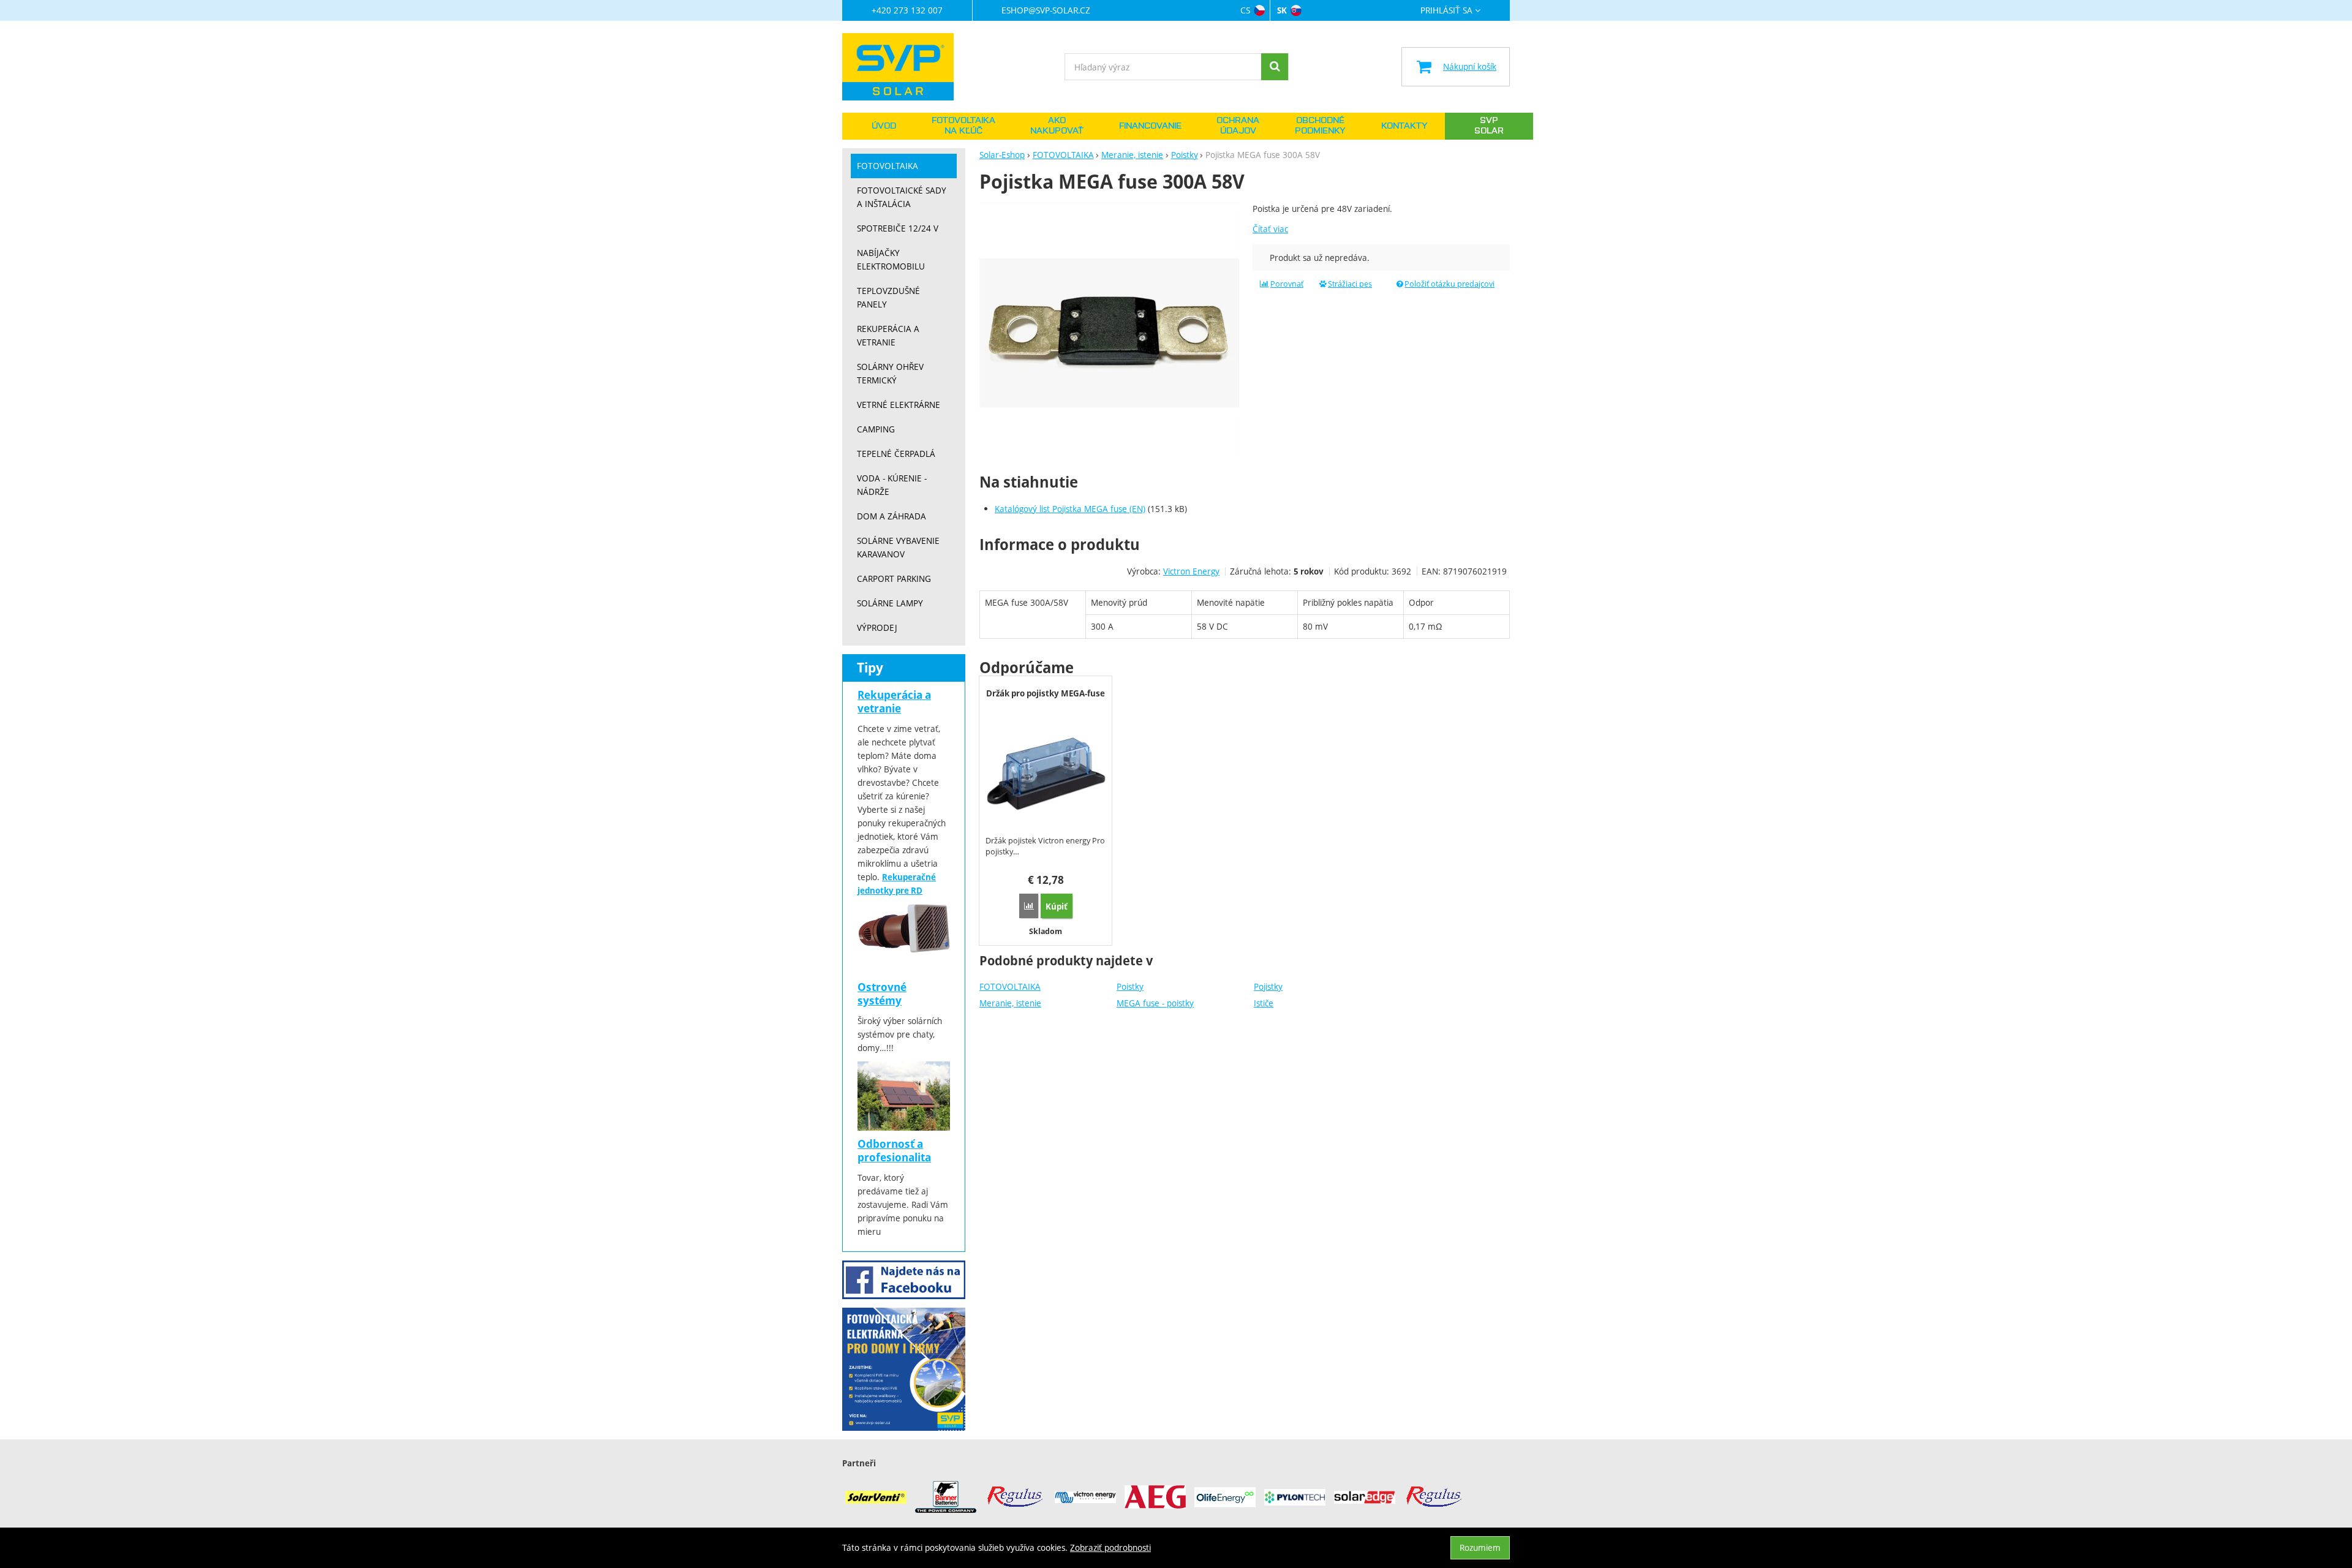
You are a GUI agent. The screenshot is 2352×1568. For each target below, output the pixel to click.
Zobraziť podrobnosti (1110, 1547)
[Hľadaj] (1275, 67)
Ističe (1264, 1003)
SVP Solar (1489, 126)
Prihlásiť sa (1446, 11)
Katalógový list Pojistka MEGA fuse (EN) (1070, 509)
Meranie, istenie (1010, 1003)
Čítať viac (1270, 229)
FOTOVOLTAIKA (1010, 986)
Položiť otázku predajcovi (1449, 284)
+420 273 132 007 (907, 10)
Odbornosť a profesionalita (894, 1151)
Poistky (1130, 986)
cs (1245, 10)
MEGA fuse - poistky (1155, 1003)
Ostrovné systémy (882, 994)
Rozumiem (1480, 1547)
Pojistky (1268, 986)
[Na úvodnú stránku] (904, 67)
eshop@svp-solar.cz (1046, 10)
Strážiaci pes (1350, 284)
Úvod (884, 126)
